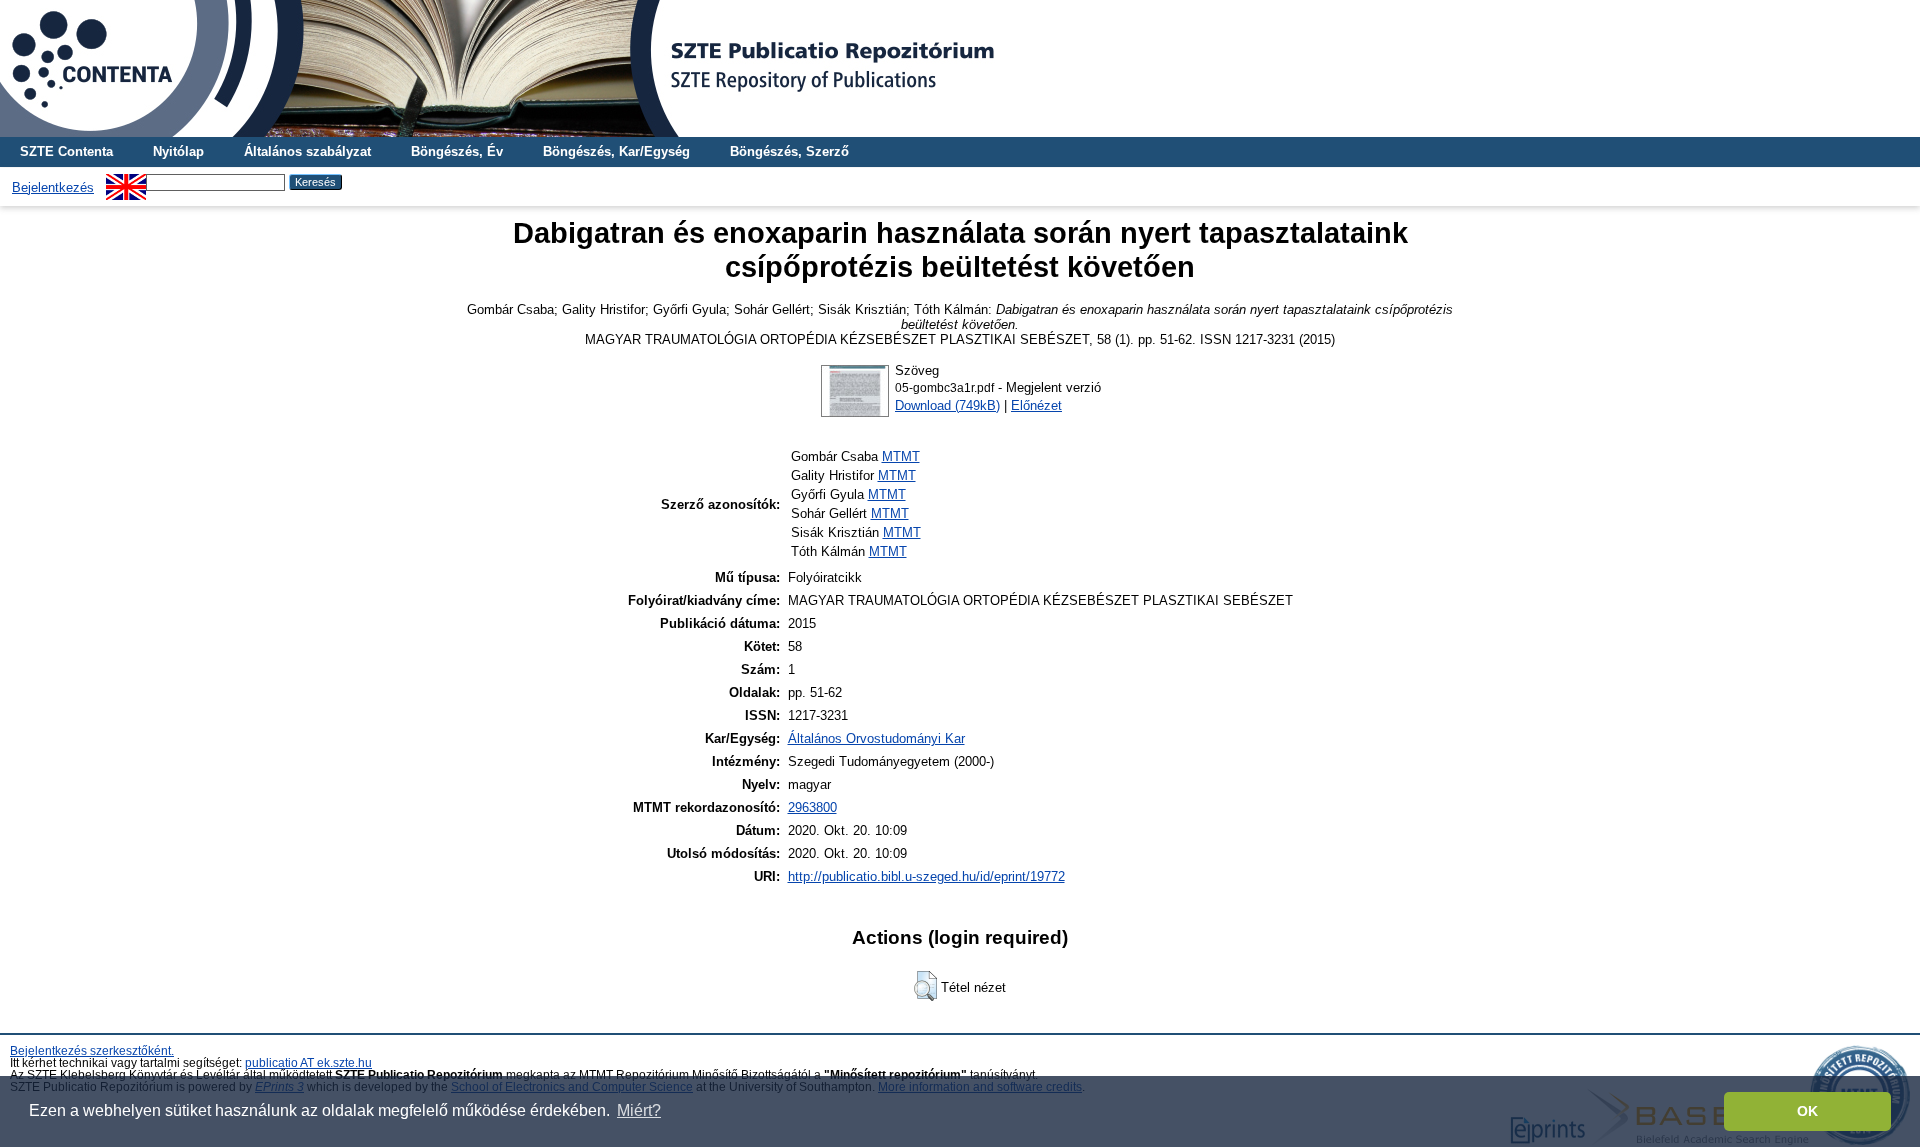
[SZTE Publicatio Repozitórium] (960, 68)
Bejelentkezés (53, 187)
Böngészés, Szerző (789, 151)
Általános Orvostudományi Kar (876, 738)
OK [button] (1807, 1111)
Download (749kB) (947, 405)
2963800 (812, 807)
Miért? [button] (639, 1110)
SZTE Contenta (66, 151)
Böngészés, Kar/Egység (616, 151)
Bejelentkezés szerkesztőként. (92, 1051)
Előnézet (1036, 405)
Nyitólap (178, 151)
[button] (925, 986)
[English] (126, 181)
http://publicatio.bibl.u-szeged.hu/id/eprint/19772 (926, 876)
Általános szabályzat (307, 151)
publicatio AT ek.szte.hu (308, 1063)
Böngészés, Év (457, 151)
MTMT (901, 456)
